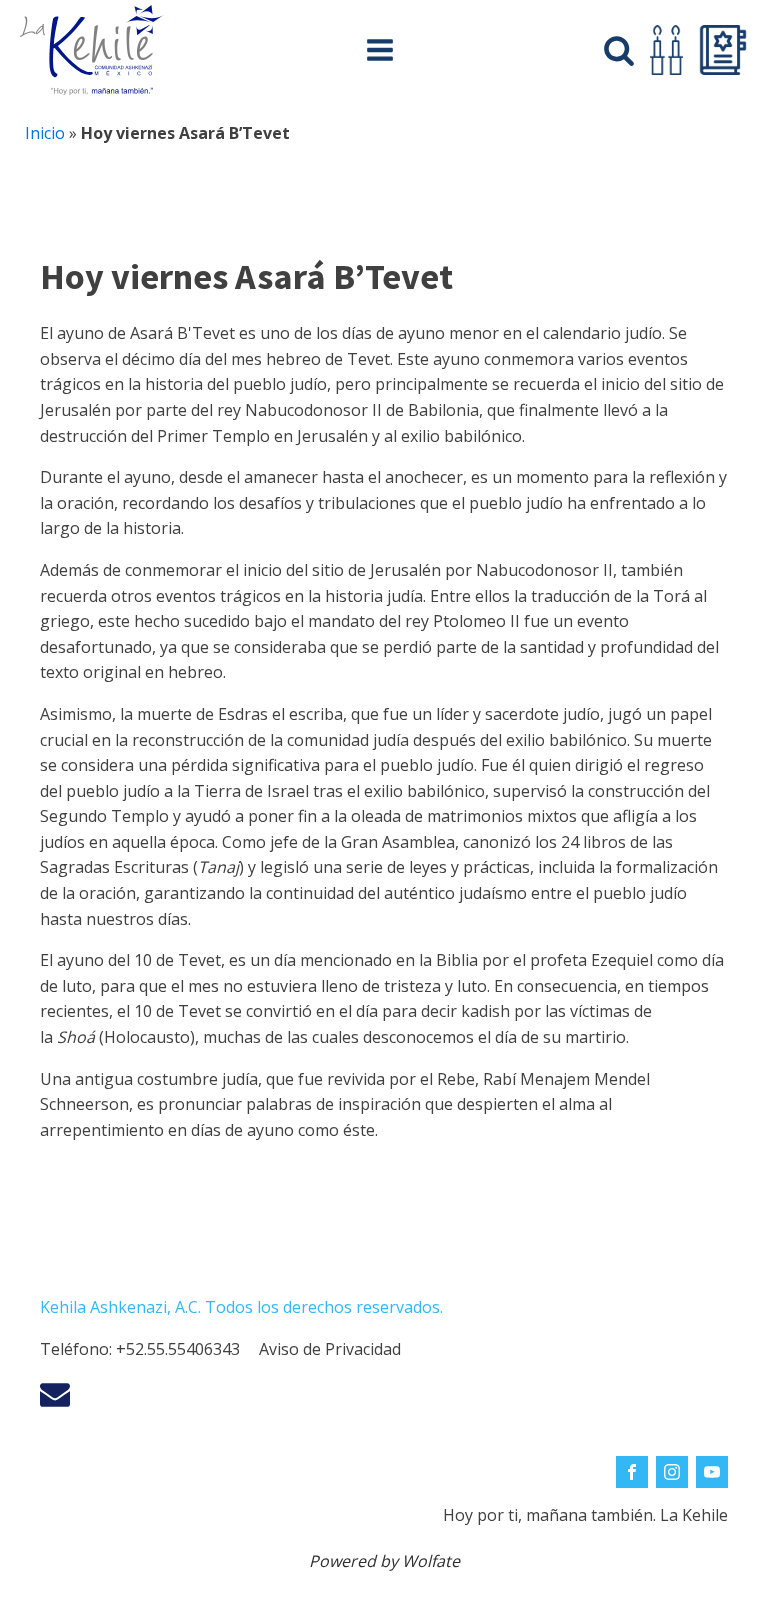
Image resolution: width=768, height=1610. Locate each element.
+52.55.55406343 (178, 1349)
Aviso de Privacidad (330, 1349)
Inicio (45, 133)
